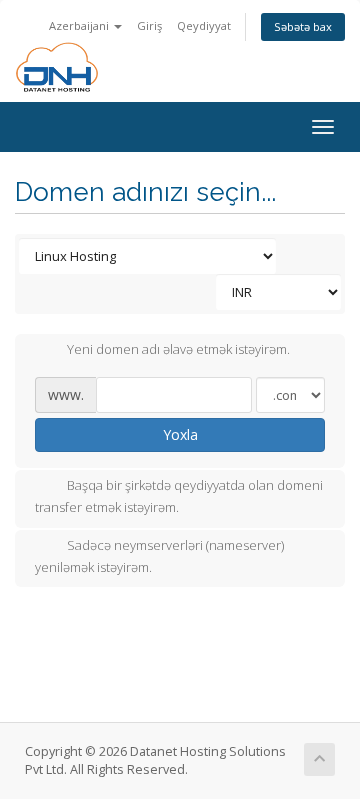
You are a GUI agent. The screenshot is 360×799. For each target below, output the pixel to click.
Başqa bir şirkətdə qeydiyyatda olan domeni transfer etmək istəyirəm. (179, 497)
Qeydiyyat (204, 25)
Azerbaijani (80, 25)
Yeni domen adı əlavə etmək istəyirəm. (178, 350)
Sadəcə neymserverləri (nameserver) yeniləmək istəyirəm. (159, 556)
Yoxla (180, 434)
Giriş (149, 25)
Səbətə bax (303, 26)
